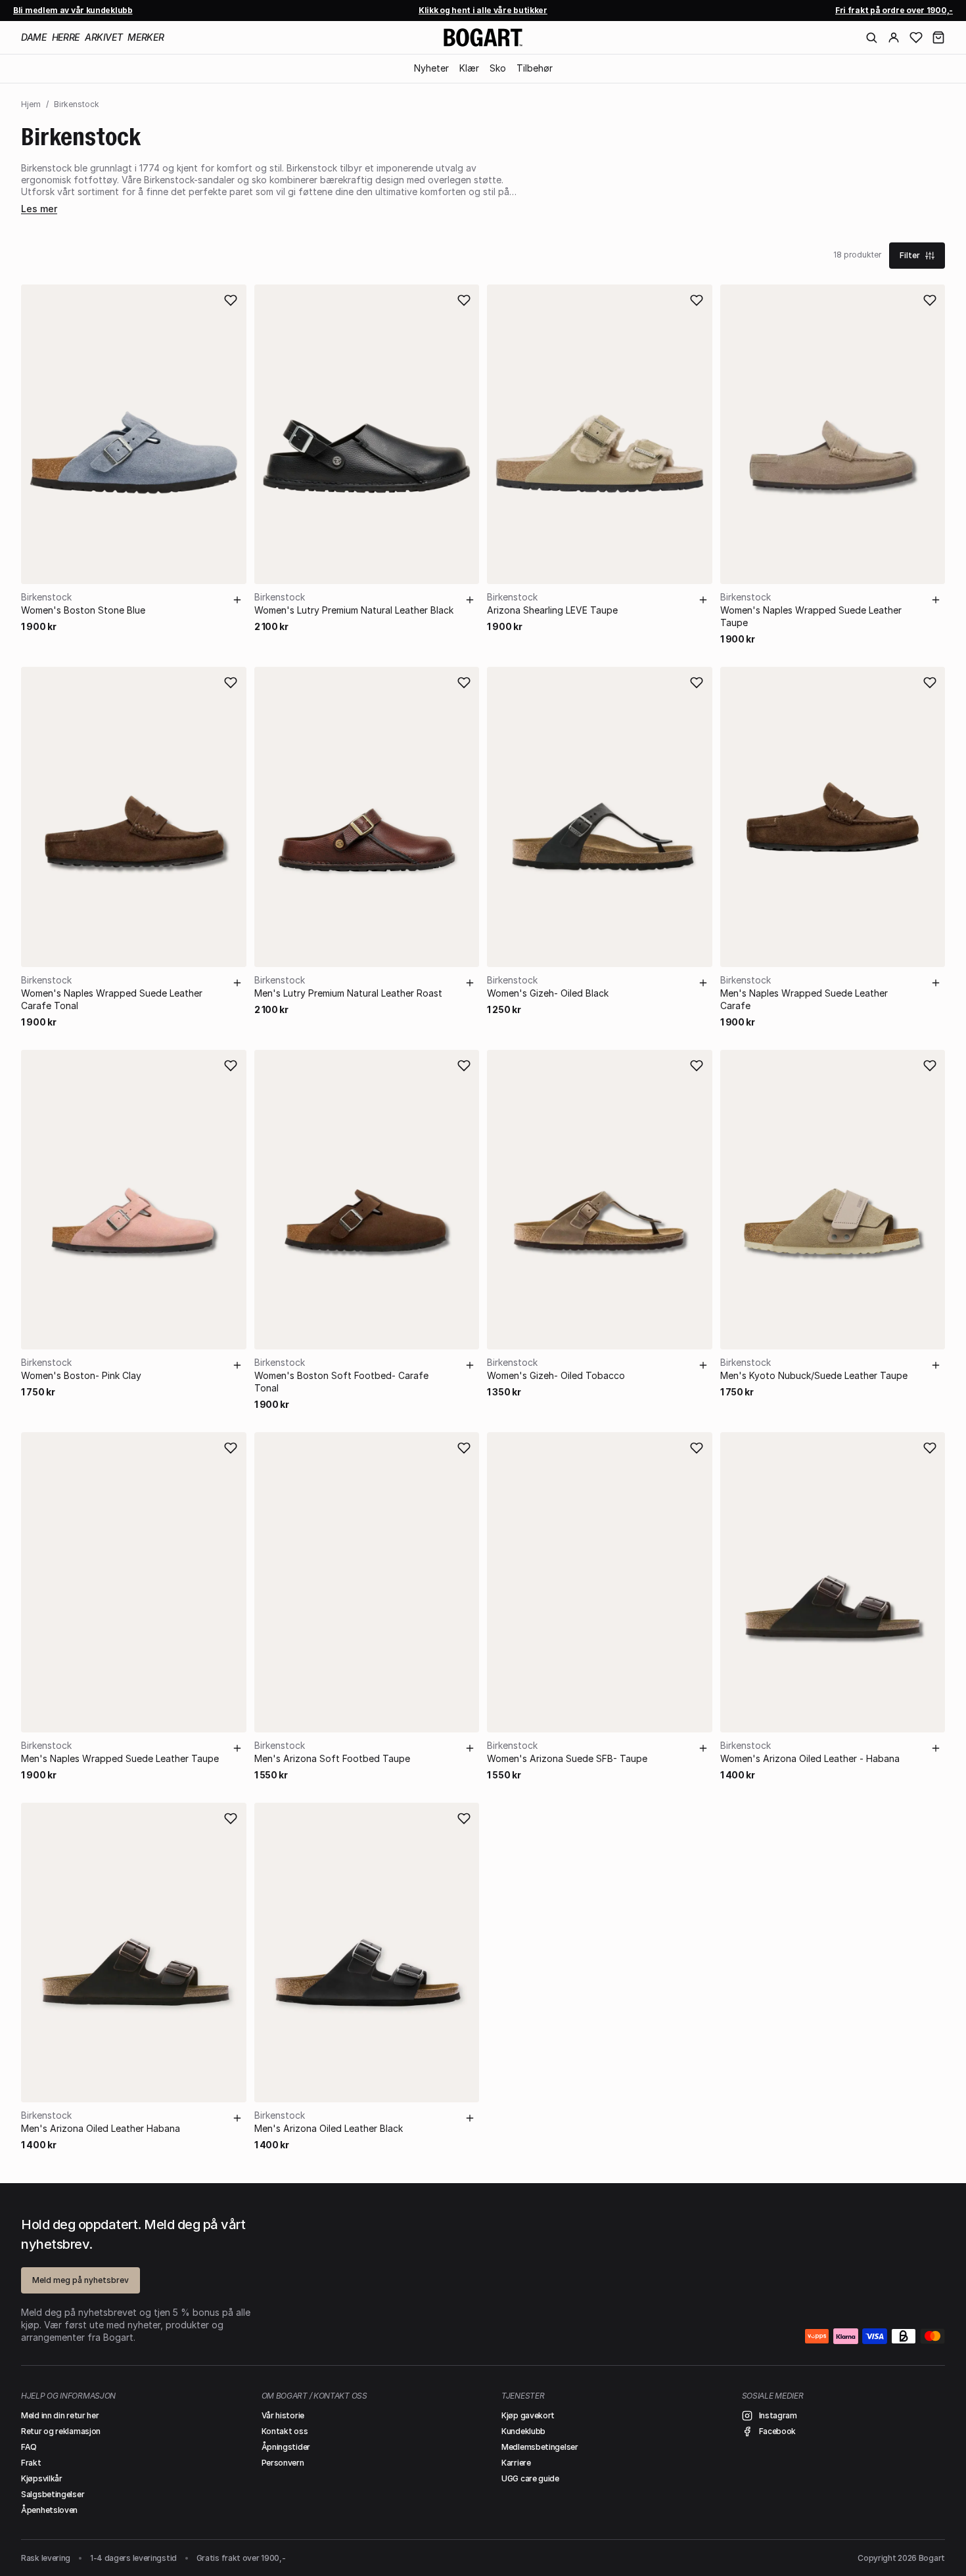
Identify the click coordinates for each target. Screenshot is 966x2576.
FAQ (29, 2447)
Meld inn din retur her (60, 2415)
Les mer (39, 209)
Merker (146, 37)
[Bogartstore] (483, 37)
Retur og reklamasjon (61, 2431)
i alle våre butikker (483, 10)
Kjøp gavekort (528, 2415)
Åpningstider (286, 2447)
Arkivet (104, 37)
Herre (66, 37)
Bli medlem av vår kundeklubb (73, 10)
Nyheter (431, 68)
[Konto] (894, 37)
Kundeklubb (523, 2431)
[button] (938, 37)
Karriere (516, 2463)
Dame (34, 37)
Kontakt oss (285, 2431)
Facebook (778, 2431)
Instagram (778, 2415)
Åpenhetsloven (49, 2510)
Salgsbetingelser (53, 2494)
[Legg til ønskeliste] (231, 300)
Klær (469, 68)
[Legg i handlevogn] (237, 600)
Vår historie (283, 2415)
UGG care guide (530, 2478)
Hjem (31, 104)
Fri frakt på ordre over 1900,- (894, 10)
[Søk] (871, 37)
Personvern (283, 2463)
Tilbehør (535, 68)
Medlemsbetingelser (540, 2447)
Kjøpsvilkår (42, 2478)
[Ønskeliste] (916, 37)
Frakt (31, 2463)
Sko (498, 68)
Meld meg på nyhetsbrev (80, 2280)
